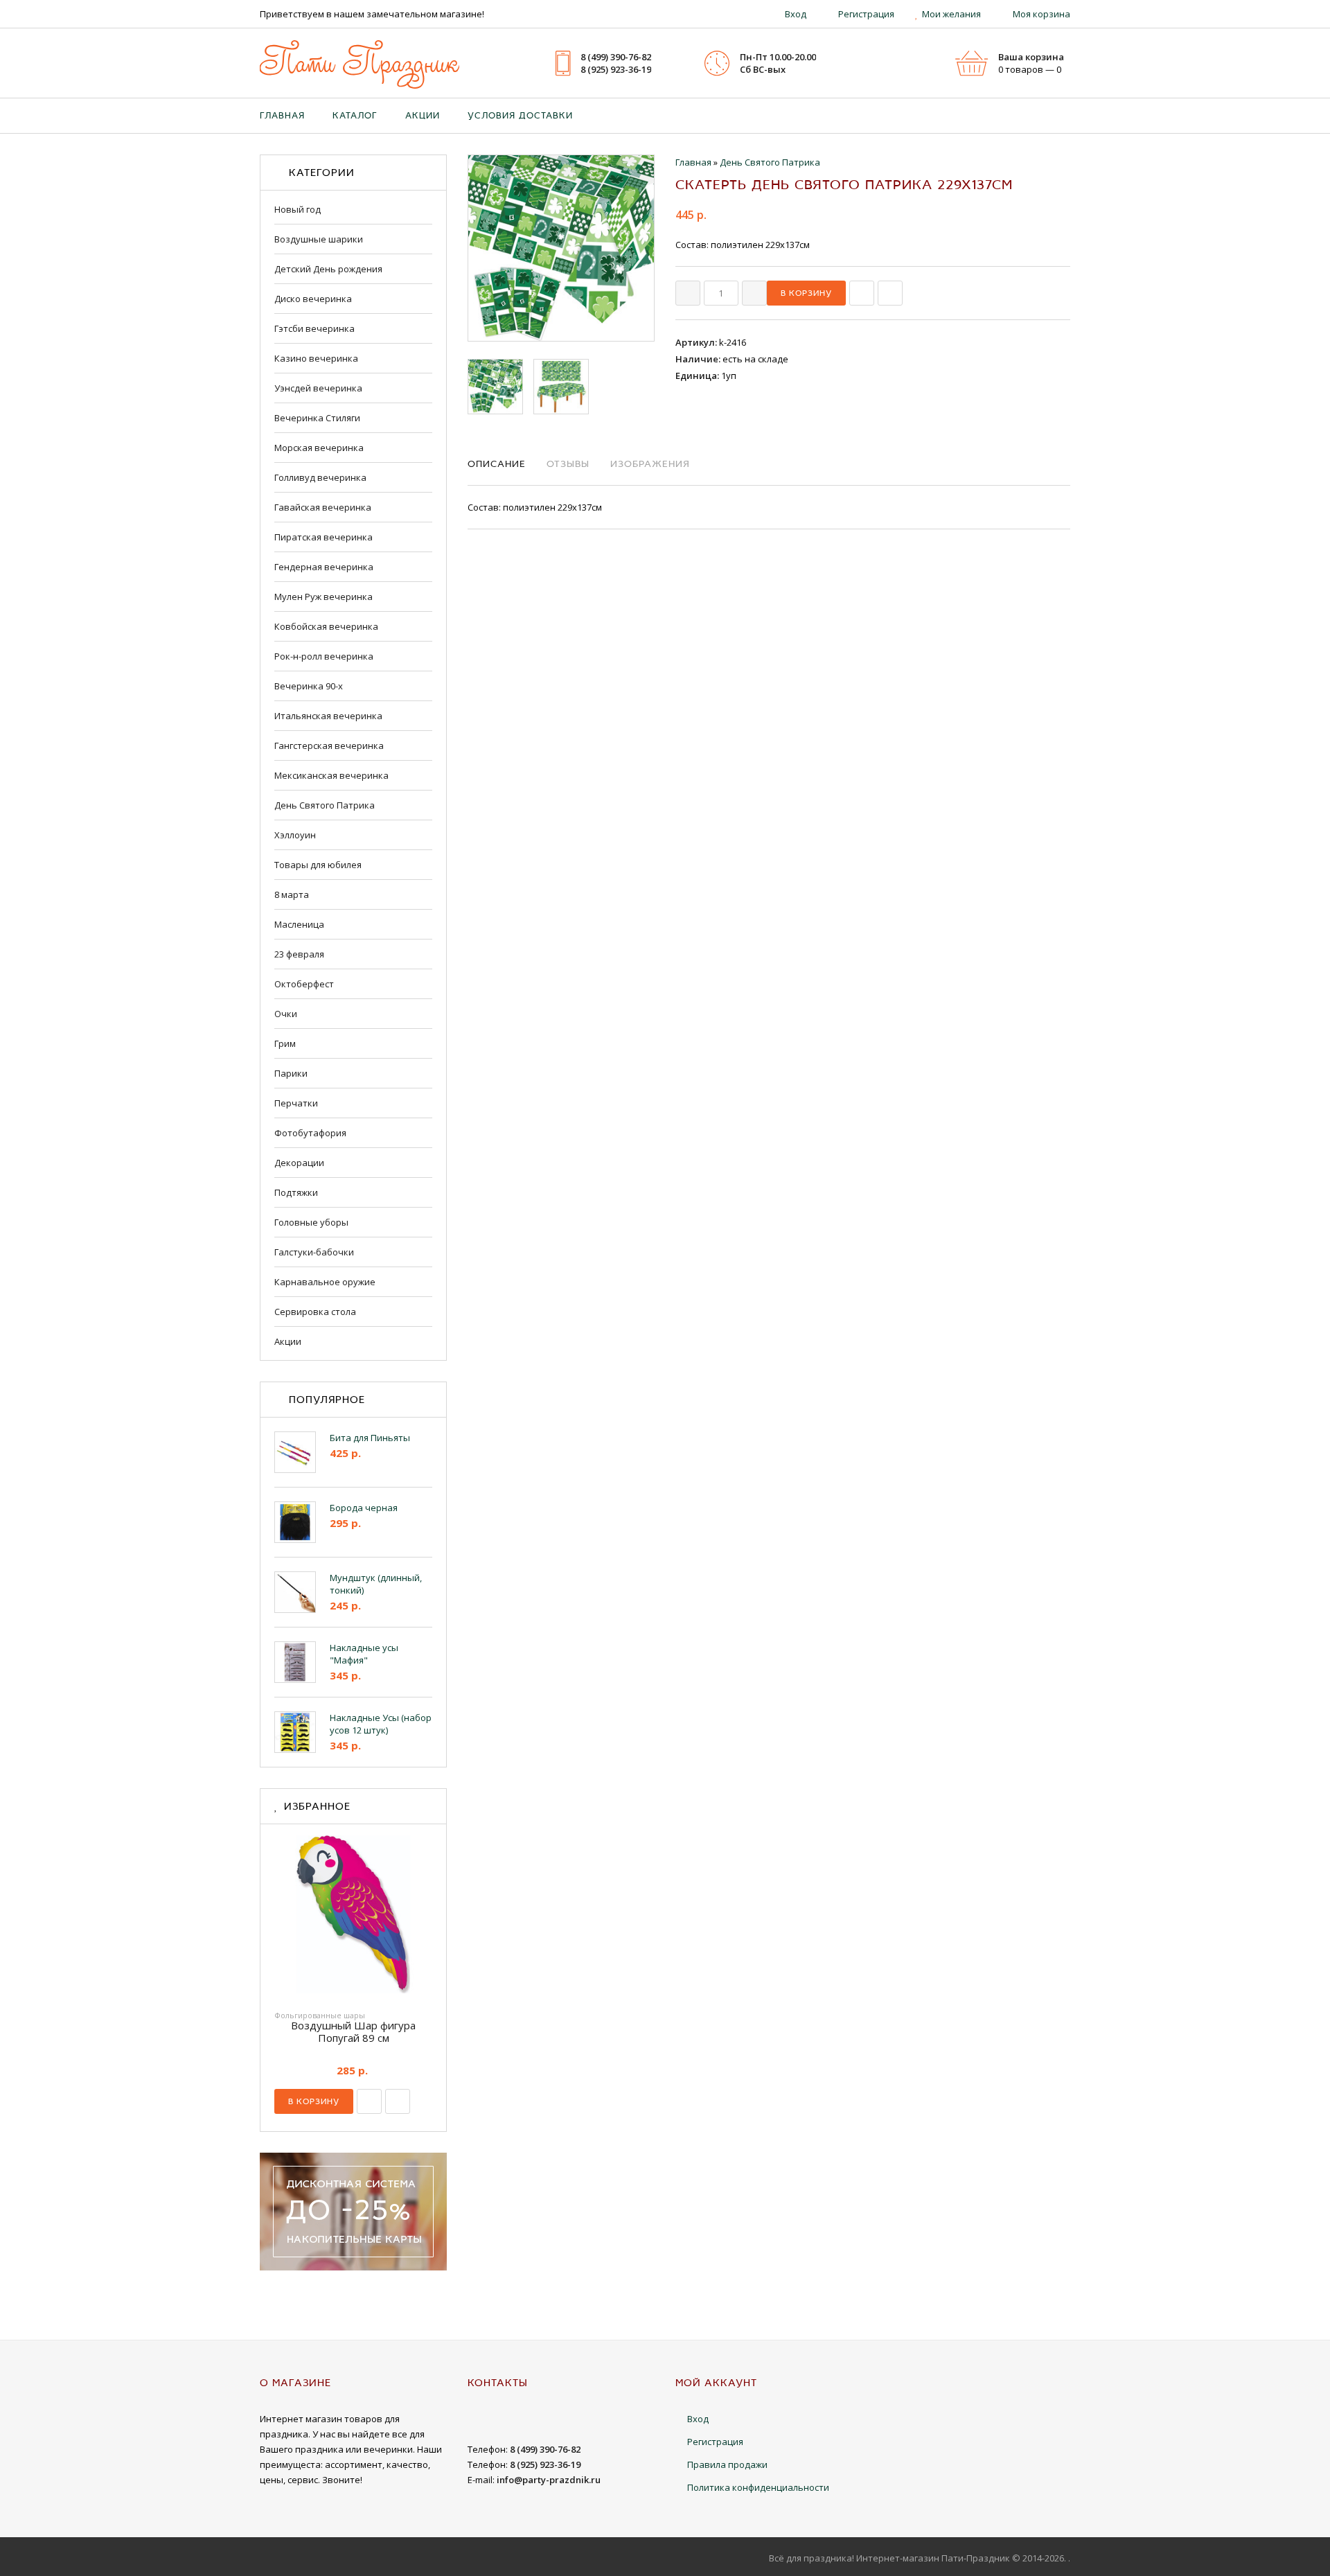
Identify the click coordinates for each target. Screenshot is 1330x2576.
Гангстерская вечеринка (329, 746)
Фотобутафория (310, 1133)
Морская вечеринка (319, 448)
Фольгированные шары (320, 2015)
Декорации (299, 1163)
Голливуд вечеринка (320, 477)
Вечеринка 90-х (309, 686)
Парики (291, 1073)
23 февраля (299, 954)
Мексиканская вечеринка (331, 775)
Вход (796, 14)
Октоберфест (304, 984)
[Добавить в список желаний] (890, 293)
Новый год (298, 209)
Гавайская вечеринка (323, 507)
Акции (288, 1341)
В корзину (314, 2101)
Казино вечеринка (316, 358)
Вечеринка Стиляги (317, 418)
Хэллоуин (295, 835)
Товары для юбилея (318, 865)
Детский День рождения (328, 269)
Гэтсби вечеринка (314, 328)
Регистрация (866, 14)
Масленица (299, 924)
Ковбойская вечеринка (326, 626)
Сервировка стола (315, 1312)
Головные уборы (311, 1222)
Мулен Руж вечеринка (323, 597)
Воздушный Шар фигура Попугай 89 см (353, 2031)
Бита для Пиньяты (370, 1438)
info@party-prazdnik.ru (549, 2480)
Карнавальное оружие (325, 1282)
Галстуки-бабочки (314, 1252)
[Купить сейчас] (862, 293)
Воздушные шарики (319, 239)
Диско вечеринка (313, 299)
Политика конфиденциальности (758, 2487)
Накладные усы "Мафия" (364, 1654)
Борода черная (364, 1508)
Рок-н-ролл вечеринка (324, 656)
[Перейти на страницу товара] (353, 1918)
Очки (286, 1014)
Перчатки (296, 1103)
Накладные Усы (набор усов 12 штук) (381, 1724)
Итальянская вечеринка (328, 716)
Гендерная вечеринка (324, 567)
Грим (285, 1043)
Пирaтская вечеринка (323, 537)
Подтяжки (296, 1192)
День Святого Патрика (325, 805)
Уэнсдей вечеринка (318, 388)
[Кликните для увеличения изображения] (561, 248)
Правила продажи (727, 2464)
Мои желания (951, 14)
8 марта (292, 894)
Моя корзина (1041, 14)
